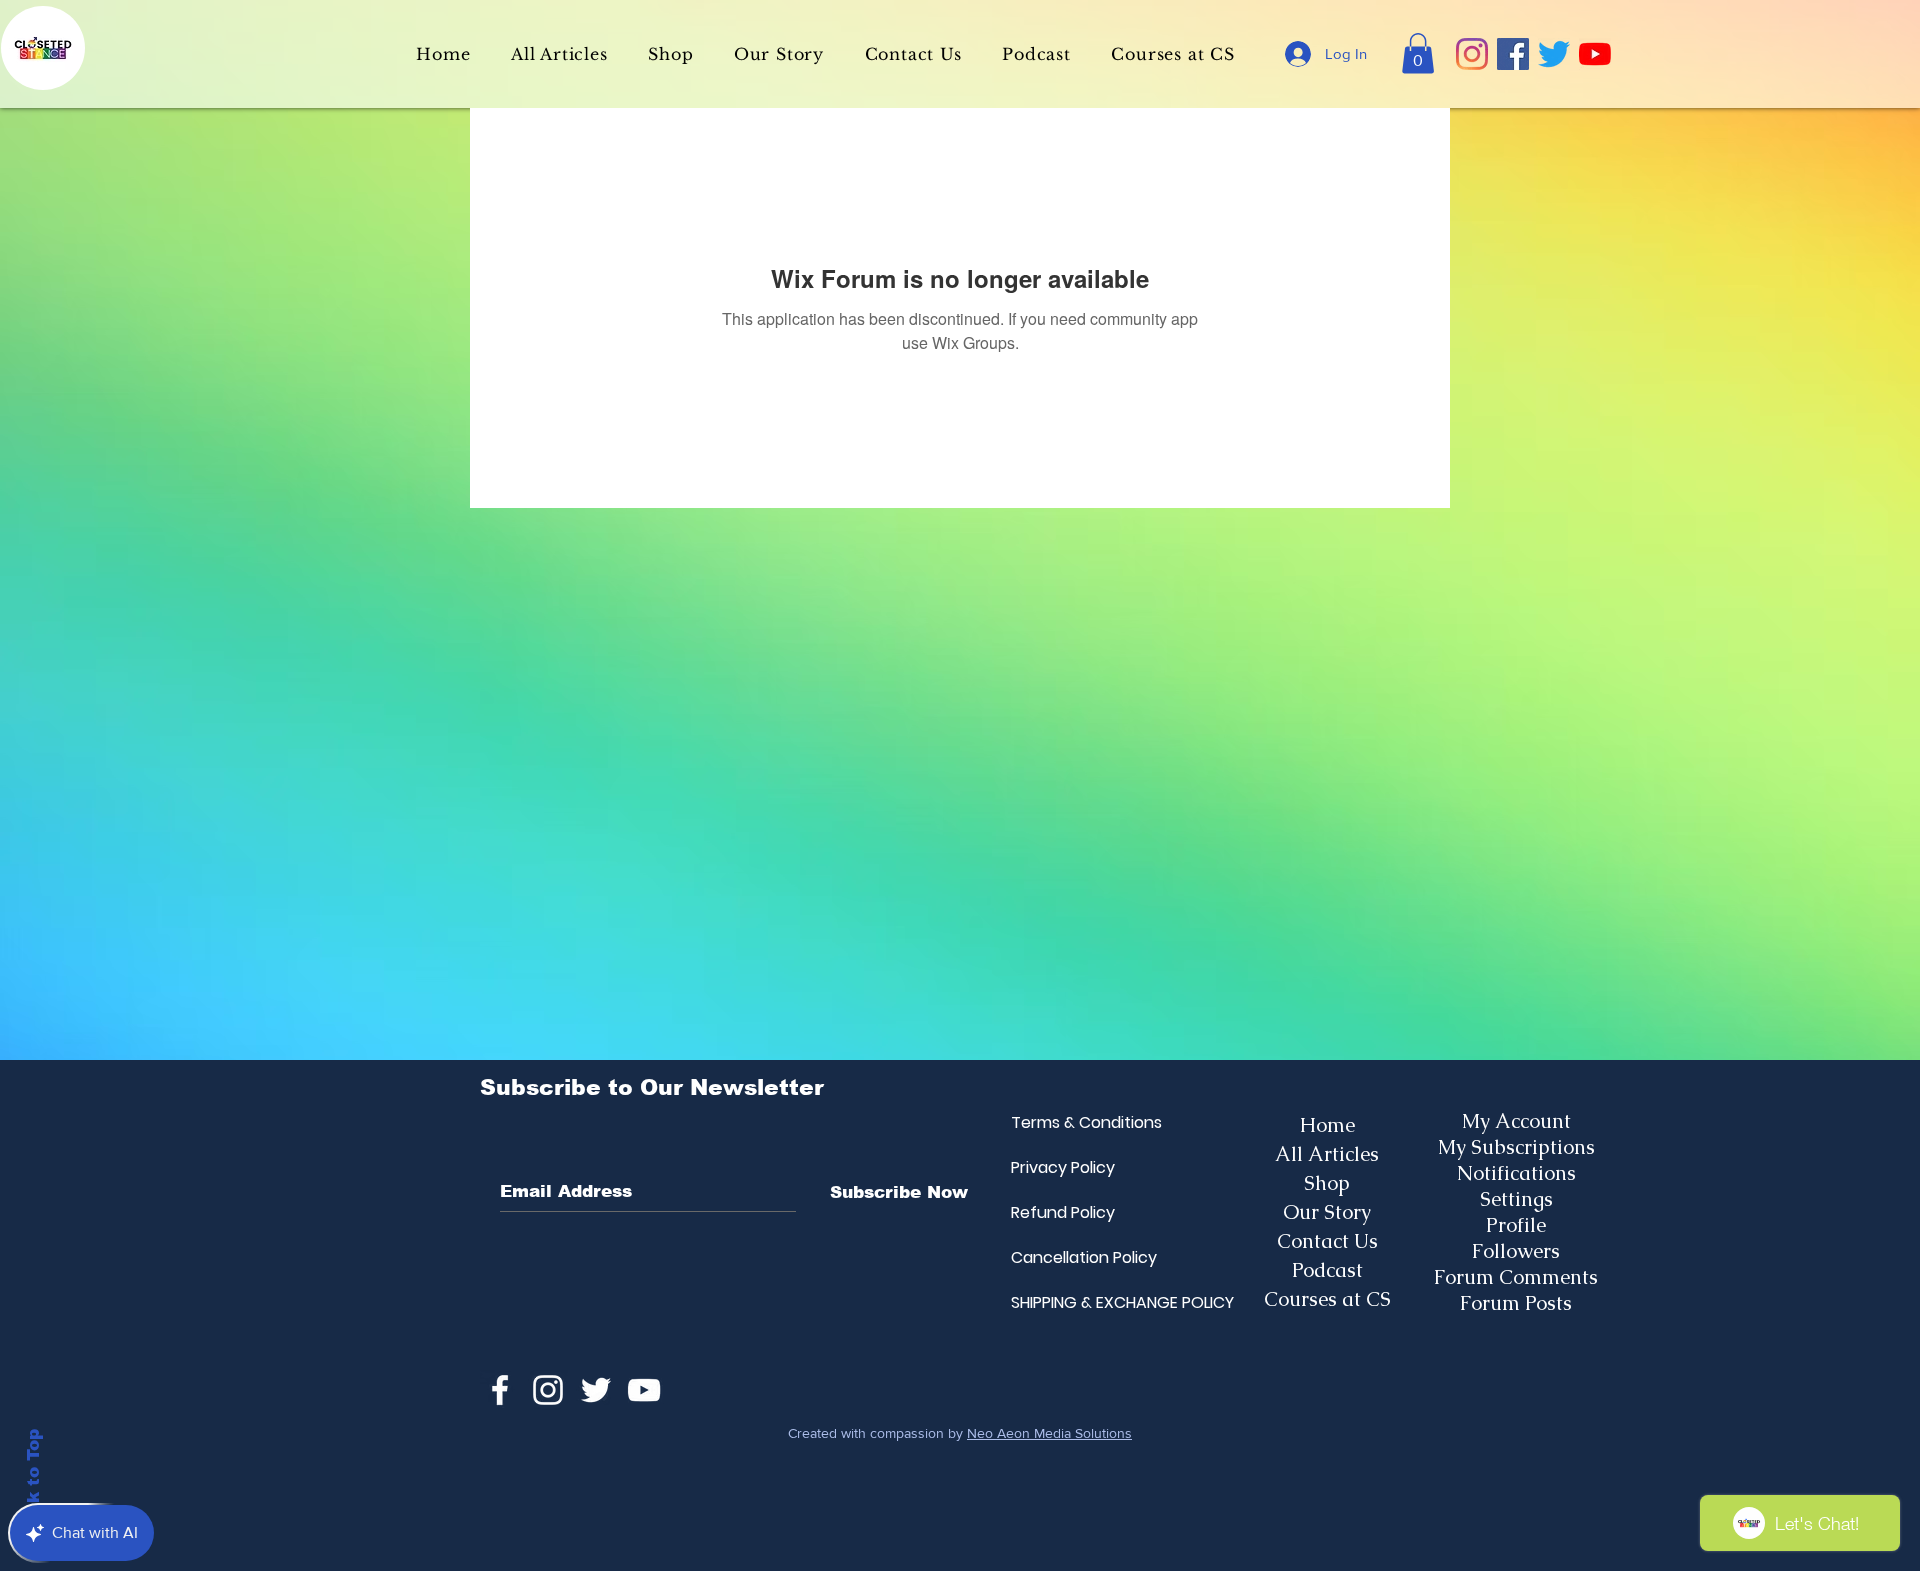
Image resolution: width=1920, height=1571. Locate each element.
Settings (1516, 1199)
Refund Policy (1059, 1212)
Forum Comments (1516, 1277)
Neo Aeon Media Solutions (1049, 1433)
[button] (1418, 53)
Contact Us (1327, 1241)
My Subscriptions (1516, 1147)
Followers (1516, 1251)
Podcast (1327, 1270)
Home (1327, 1125)
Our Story (1327, 1212)
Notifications (1516, 1173)
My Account (1516, 1121)
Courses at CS (1327, 1299)
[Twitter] (1554, 54)
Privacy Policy (1059, 1167)
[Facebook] (1513, 54)
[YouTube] (1595, 54)
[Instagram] (1472, 54)
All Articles (1327, 1154)
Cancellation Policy (1059, 1257)
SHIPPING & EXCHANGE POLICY (1059, 1302)
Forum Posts (1516, 1303)
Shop (1327, 1183)
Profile (1516, 1225)
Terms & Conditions (1059, 1122)
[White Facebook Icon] (500, 1390)
